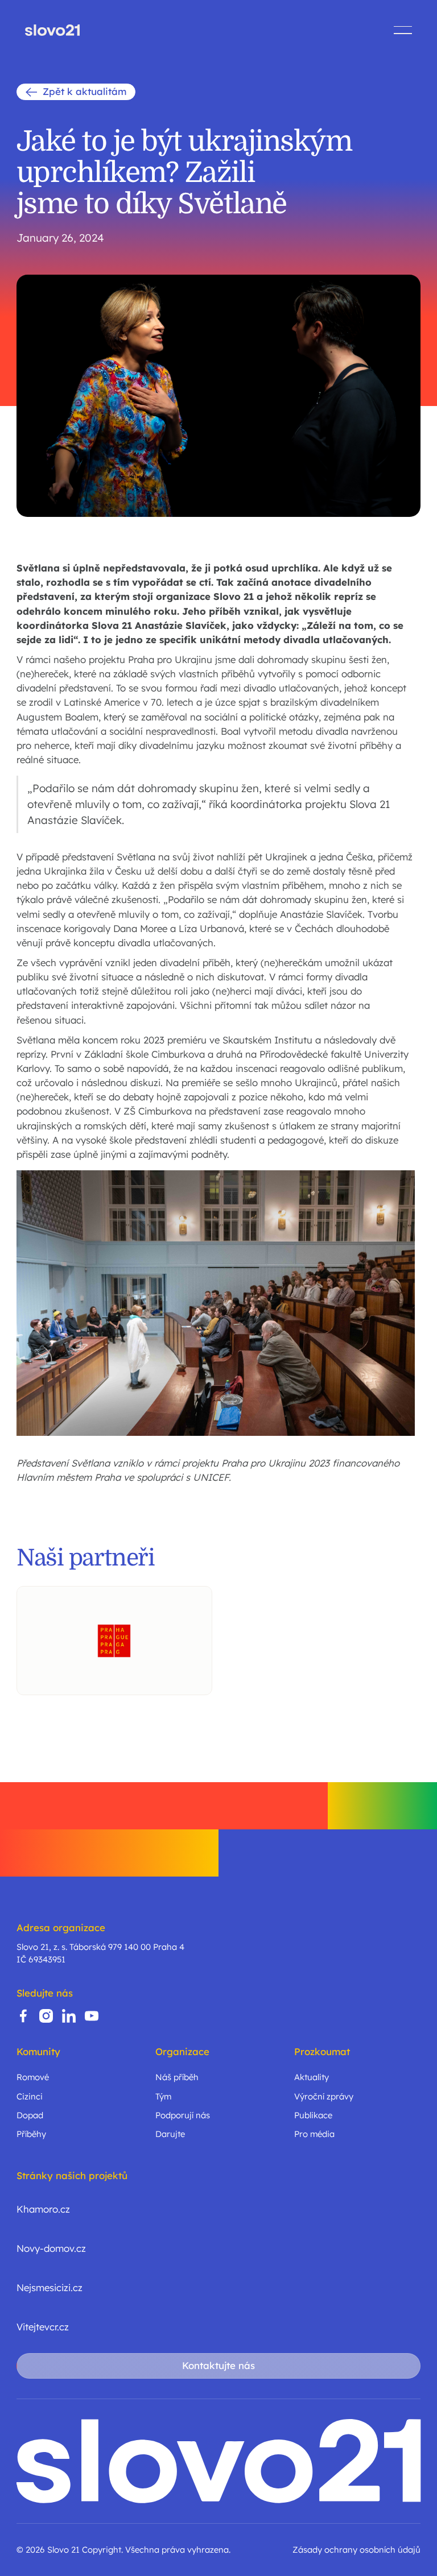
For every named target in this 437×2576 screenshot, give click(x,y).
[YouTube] (92, 2016)
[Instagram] (46, 2016)
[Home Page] (52, 30)
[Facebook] (23, 2016)
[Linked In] (69, 2016)
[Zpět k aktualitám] (76, 92)
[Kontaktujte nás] (218, 2366)
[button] (403, 30)
